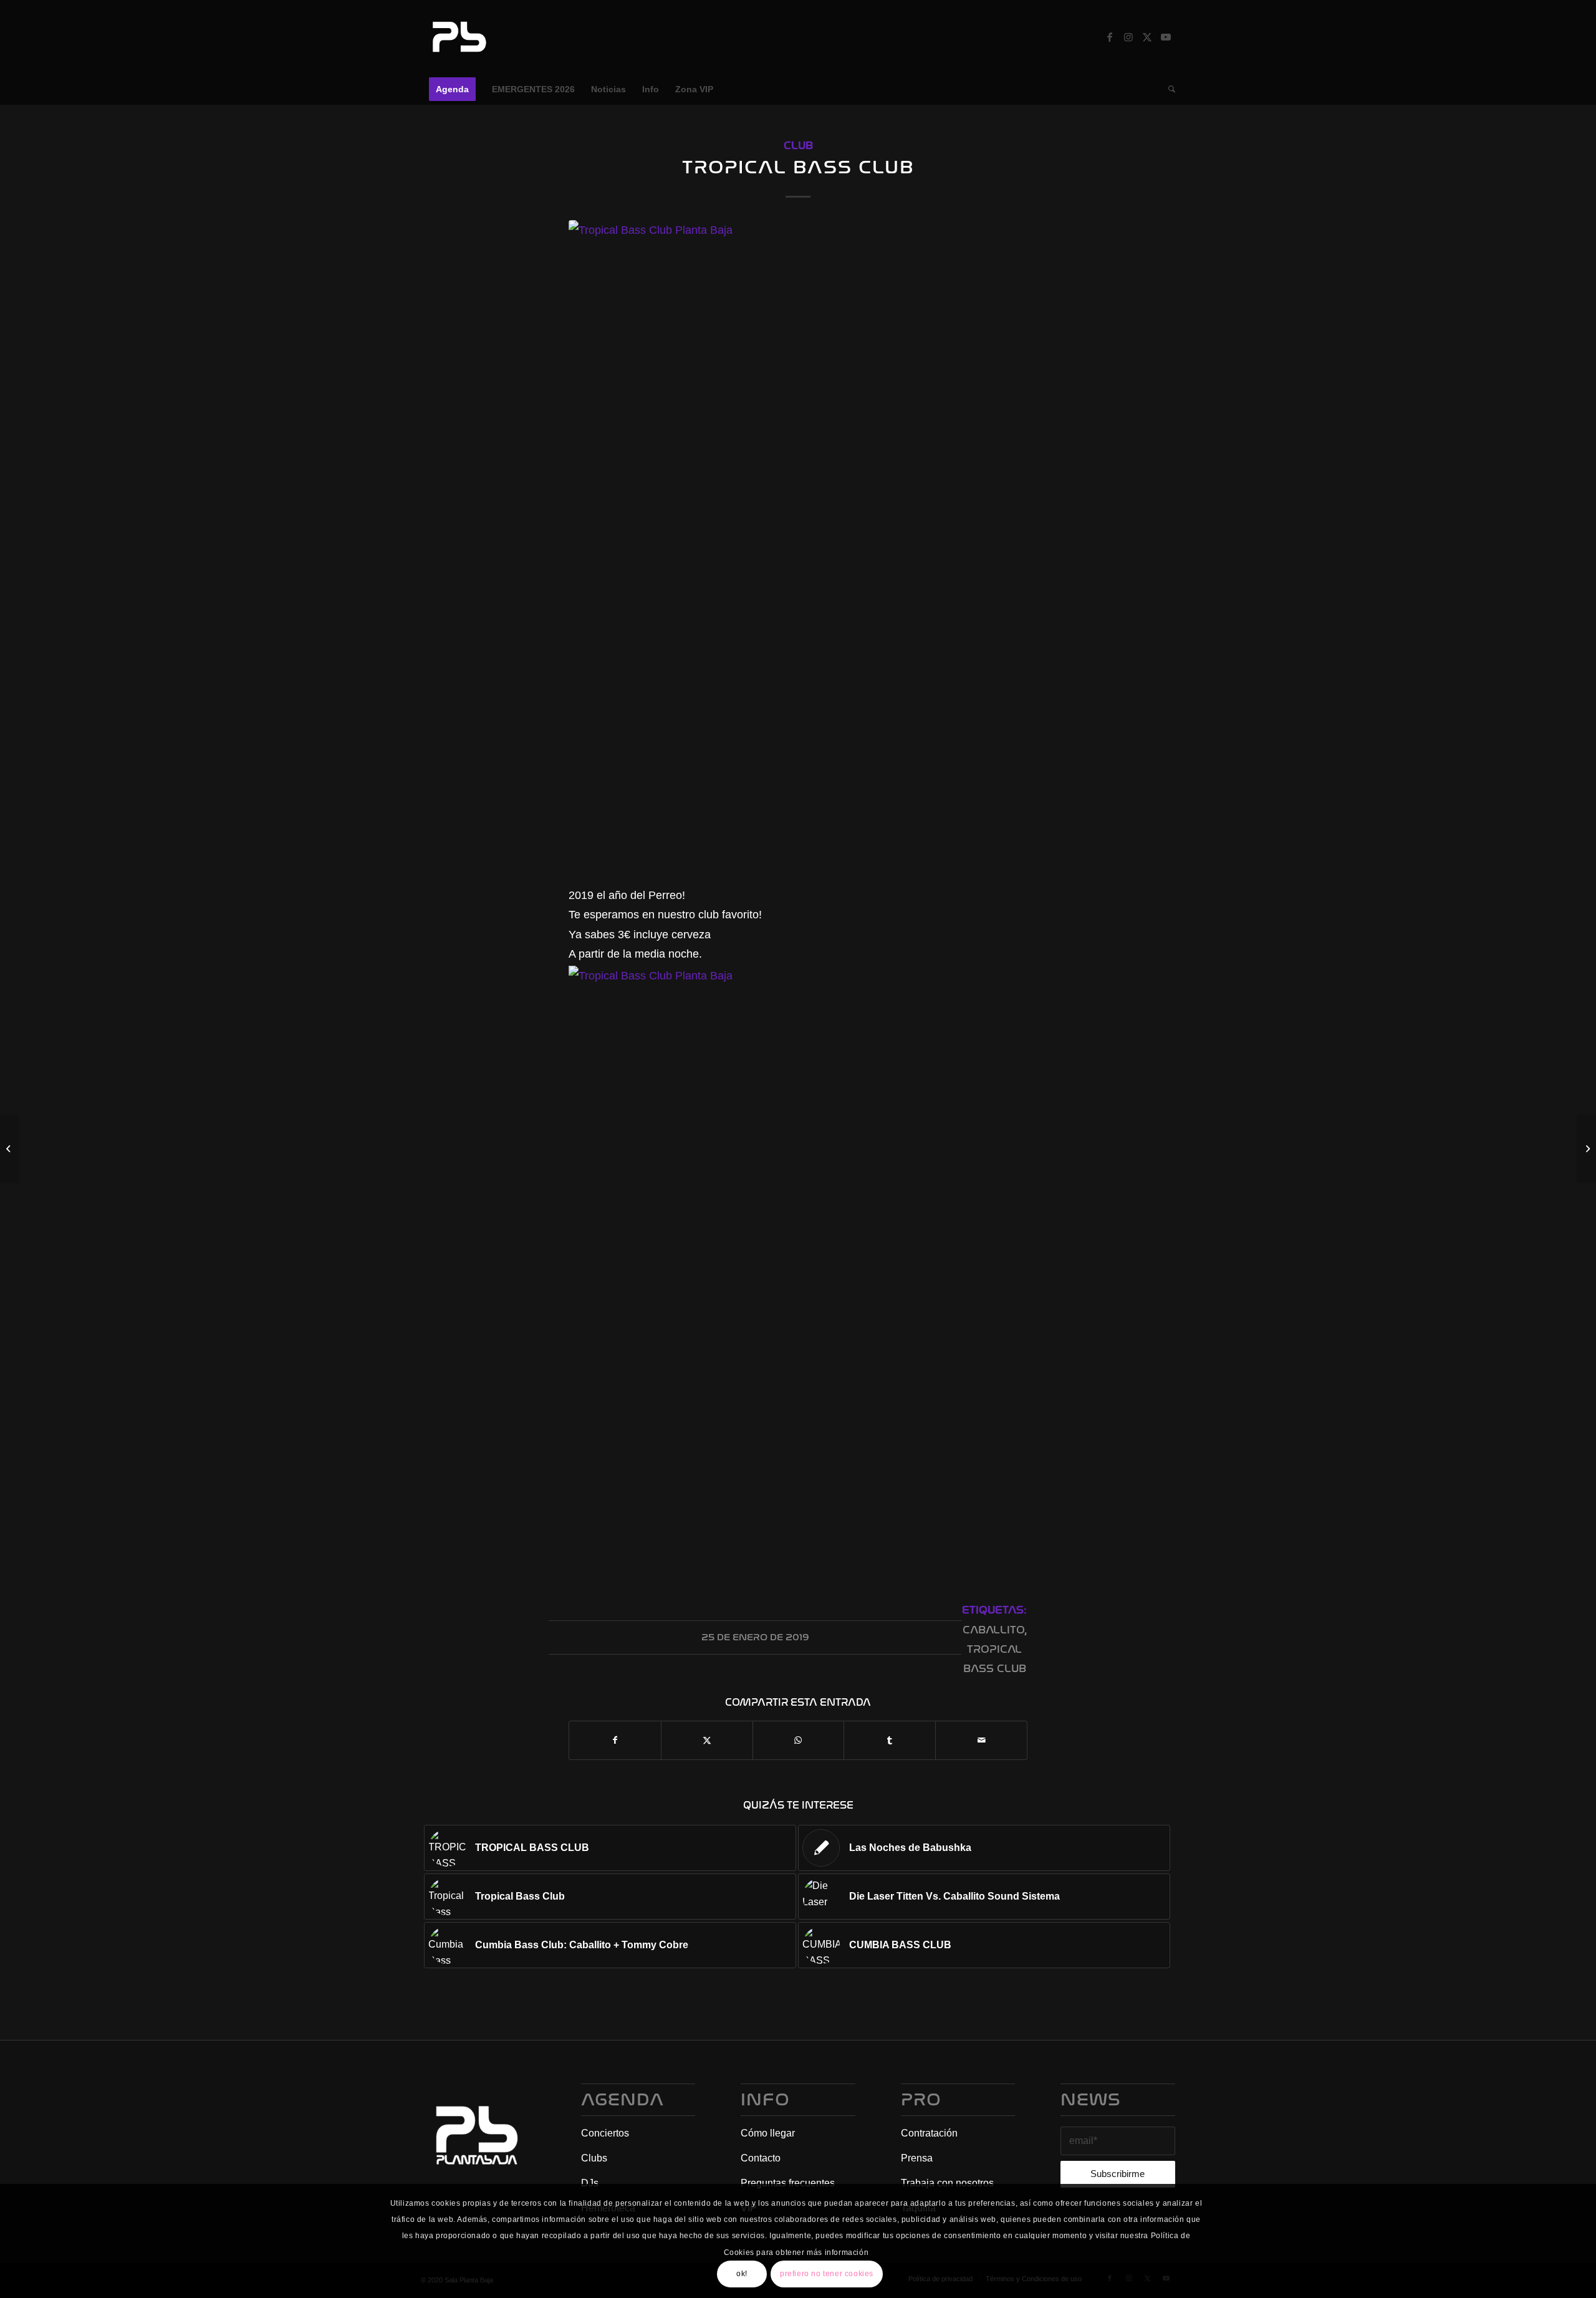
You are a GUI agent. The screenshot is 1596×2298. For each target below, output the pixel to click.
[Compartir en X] (707, 1740)
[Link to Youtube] (1166, 37)
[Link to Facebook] (1110, 37)
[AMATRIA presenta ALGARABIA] (1586, 1149)
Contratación (929, 2133)
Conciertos (605, 2133)
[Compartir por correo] (981, 1740)
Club (798, 146)
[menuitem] (452, 89)
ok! (742, 2274)
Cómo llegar (768, 2133)
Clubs (594, 2158)
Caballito (993, 1630)
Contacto (761, 2158)
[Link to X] (1147, 37)
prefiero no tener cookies (827, 2274)
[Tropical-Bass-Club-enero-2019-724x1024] (798, 545)
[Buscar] (1168, 89)
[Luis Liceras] (10, 1149)
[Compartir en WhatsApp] (799, 1740)
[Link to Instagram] (1128, 37)
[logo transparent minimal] (458, 37)
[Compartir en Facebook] (615, 1740)
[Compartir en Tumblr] (890, 1740)
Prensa (917, 2158)
